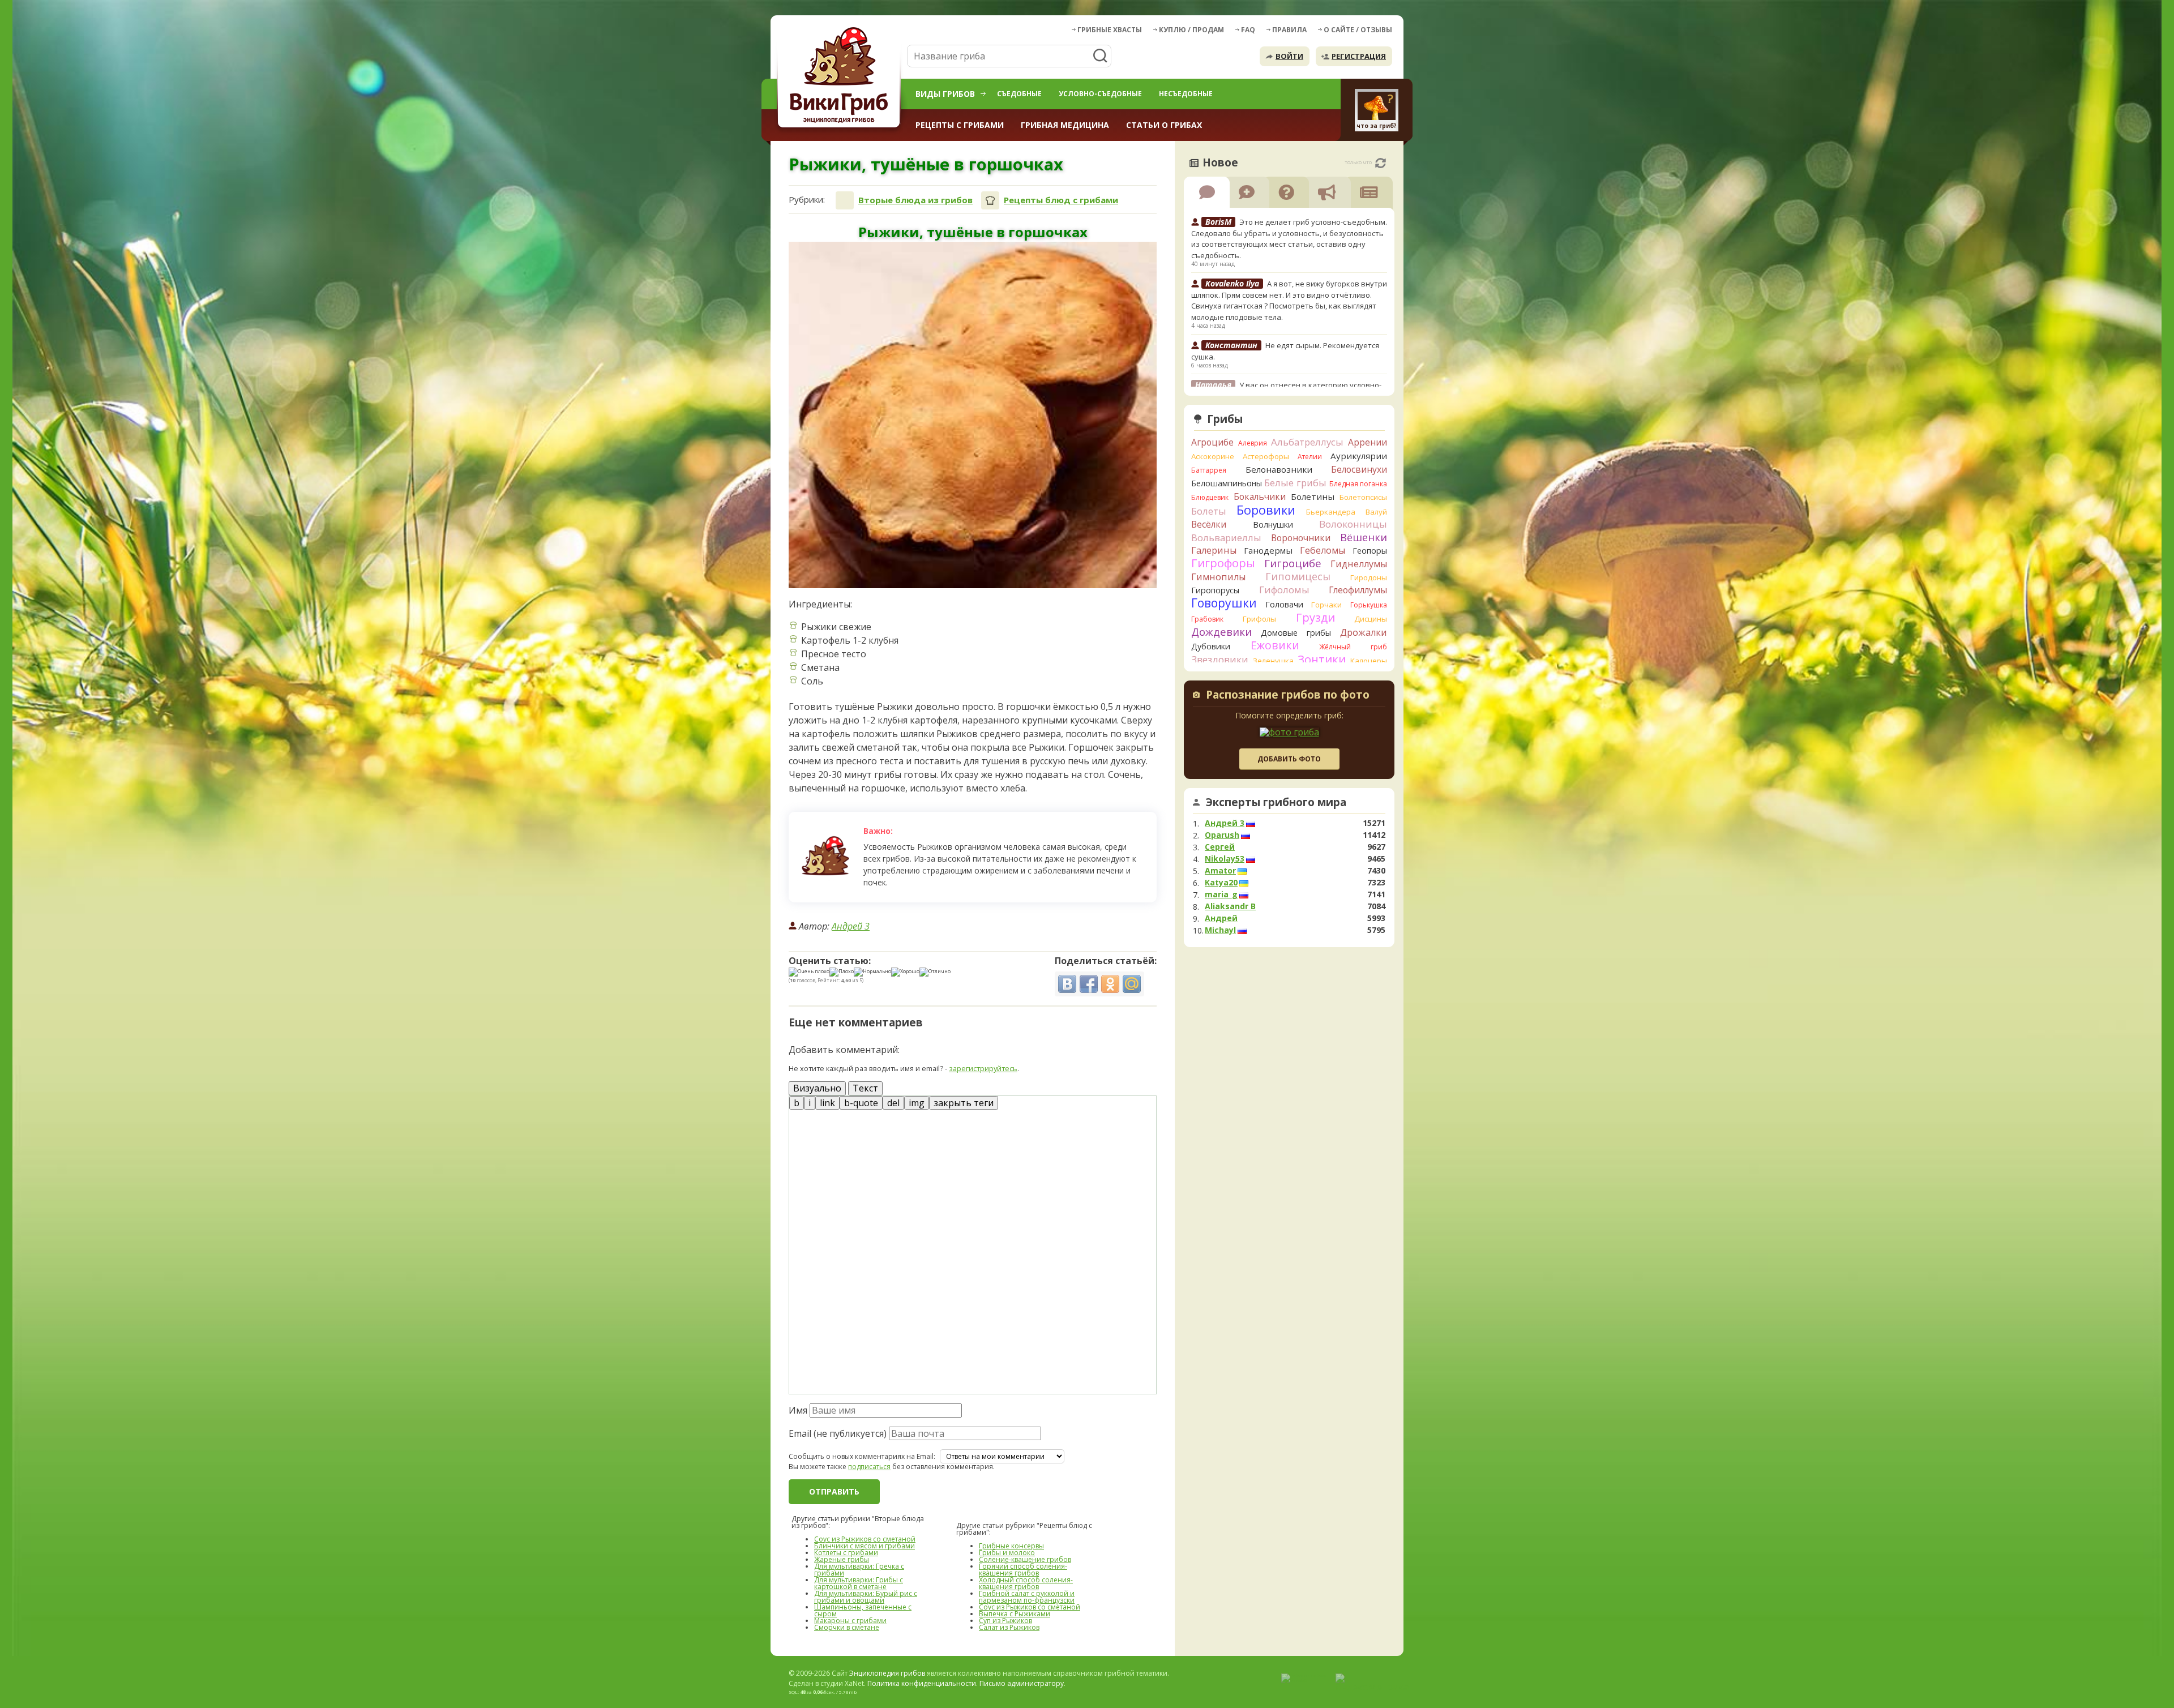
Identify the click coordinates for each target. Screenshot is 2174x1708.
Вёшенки (1364, 537)
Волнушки (1273, 525)
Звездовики (1220, 660)
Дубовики (1211, 646)
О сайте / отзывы (1358, 30)
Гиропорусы (1215, 590)
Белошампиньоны (1227, 483)
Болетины (1313, 496)
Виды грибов (945, 94)
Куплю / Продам (1191, 30)
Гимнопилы (1218, 577)
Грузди (1315, 617)
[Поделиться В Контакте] (1067, 984)
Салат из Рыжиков (1009, 1627)
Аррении (1368, 442)
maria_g (1221, 894)
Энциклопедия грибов (887, 1673)
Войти (1289, 56)
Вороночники (1301, 538)
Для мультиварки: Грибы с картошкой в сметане (859, 1583)
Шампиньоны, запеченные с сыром (863, 1610)
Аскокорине (1213, 456)
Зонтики (1322, 659)
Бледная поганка (1358, 484)
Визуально (817, 1088)
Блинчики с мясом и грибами (865, 1546)
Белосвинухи (1359, 469)
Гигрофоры (1223, 563)
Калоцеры (1369, 661)
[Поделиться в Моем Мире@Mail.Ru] (1132, 984)
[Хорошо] (905, 972)
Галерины (1214, 550)
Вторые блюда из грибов (915, 200)
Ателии (1310, 457)
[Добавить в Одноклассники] (1110, 984)
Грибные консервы (1011, 1546)
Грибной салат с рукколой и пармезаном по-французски (1027, 1597)
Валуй (1376, 512)
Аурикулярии (1359, 456)
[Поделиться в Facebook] (1089, 984)
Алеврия (1253, 443)
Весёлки (1209, 524)
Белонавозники (1279, 469)
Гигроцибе (1293, 563)
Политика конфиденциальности (922, 1683)
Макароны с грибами (850, 1621)
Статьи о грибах (1164, 125)
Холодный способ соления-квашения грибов (1026, 1583)
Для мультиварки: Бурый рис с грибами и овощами (866, 1597)
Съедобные (1019, 94)
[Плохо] (842, 972)
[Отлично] (935, 972)
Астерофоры (1266, 456)
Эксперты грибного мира (1276, 802)
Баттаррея (1209, 470)
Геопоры (1370, 551)
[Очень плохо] (809, 972)
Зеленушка (1273, 661)
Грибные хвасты (1110, 30)
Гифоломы (1284, 590)
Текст (865, 1088)
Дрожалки (1364, 632)
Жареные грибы (842, 1559)
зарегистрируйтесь (983, 1068)
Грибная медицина (1065, 125)
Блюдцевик (1210, 497)
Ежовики (1275, 645)
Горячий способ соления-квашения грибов (1023, 1570)
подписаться (869, 1467)
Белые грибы (1295, 483)
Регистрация (1359, 56)
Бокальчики (1260, 496)
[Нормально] (872, 972)
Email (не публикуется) (838, 1433)
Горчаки (1326, 605)
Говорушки (1224, 603)
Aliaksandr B (1230, 906)
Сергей (1220, 847)
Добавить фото (1289, 759)
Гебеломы (1323, 550)
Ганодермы (1268, 550)
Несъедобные (1186, 94)
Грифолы (1259, 619)
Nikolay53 (1225, 859)
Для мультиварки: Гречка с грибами (859, 1570)
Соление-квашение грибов (1025, 1559)
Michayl (1220, 930)
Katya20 (1221, 883)
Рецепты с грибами (960, 125)
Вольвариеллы (1226, 538)
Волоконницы (1353, 524)
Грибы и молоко (1007, 1553)
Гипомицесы (1298, 576)
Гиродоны (1369, 577)
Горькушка (1369, 605)
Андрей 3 (851, 926)
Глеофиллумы (1358, 590)
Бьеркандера (1331, 512)
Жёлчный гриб (1353, 647)
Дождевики (1221, 632)
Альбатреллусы (1307, 442)
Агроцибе (1212, 442)
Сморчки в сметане (847, 1627)
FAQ (1248, 30)
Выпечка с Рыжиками (1015, 1614)
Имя (798, 1410)
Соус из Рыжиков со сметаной (865, 1539)
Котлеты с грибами (846, 1553)
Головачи (1284, 604)
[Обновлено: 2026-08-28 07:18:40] (1381, 163)
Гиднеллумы (1359, 564)
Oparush (1222, 835)
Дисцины (1371, 619)
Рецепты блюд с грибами (1061, 200)
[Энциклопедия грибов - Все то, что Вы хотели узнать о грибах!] (841, 77)
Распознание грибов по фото (1288, 696)
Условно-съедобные (1100, 94)
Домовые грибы (1296, 633)
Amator (1220, 871)
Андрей (1221, 918)
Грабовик (1207, 619)
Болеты (1209, 511)
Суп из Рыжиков (1005, 1621)
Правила (1289, 30)
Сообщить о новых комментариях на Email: (862, 1457)
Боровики (1266, 510)
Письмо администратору (1022, 1683)
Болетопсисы (1363, 497)
